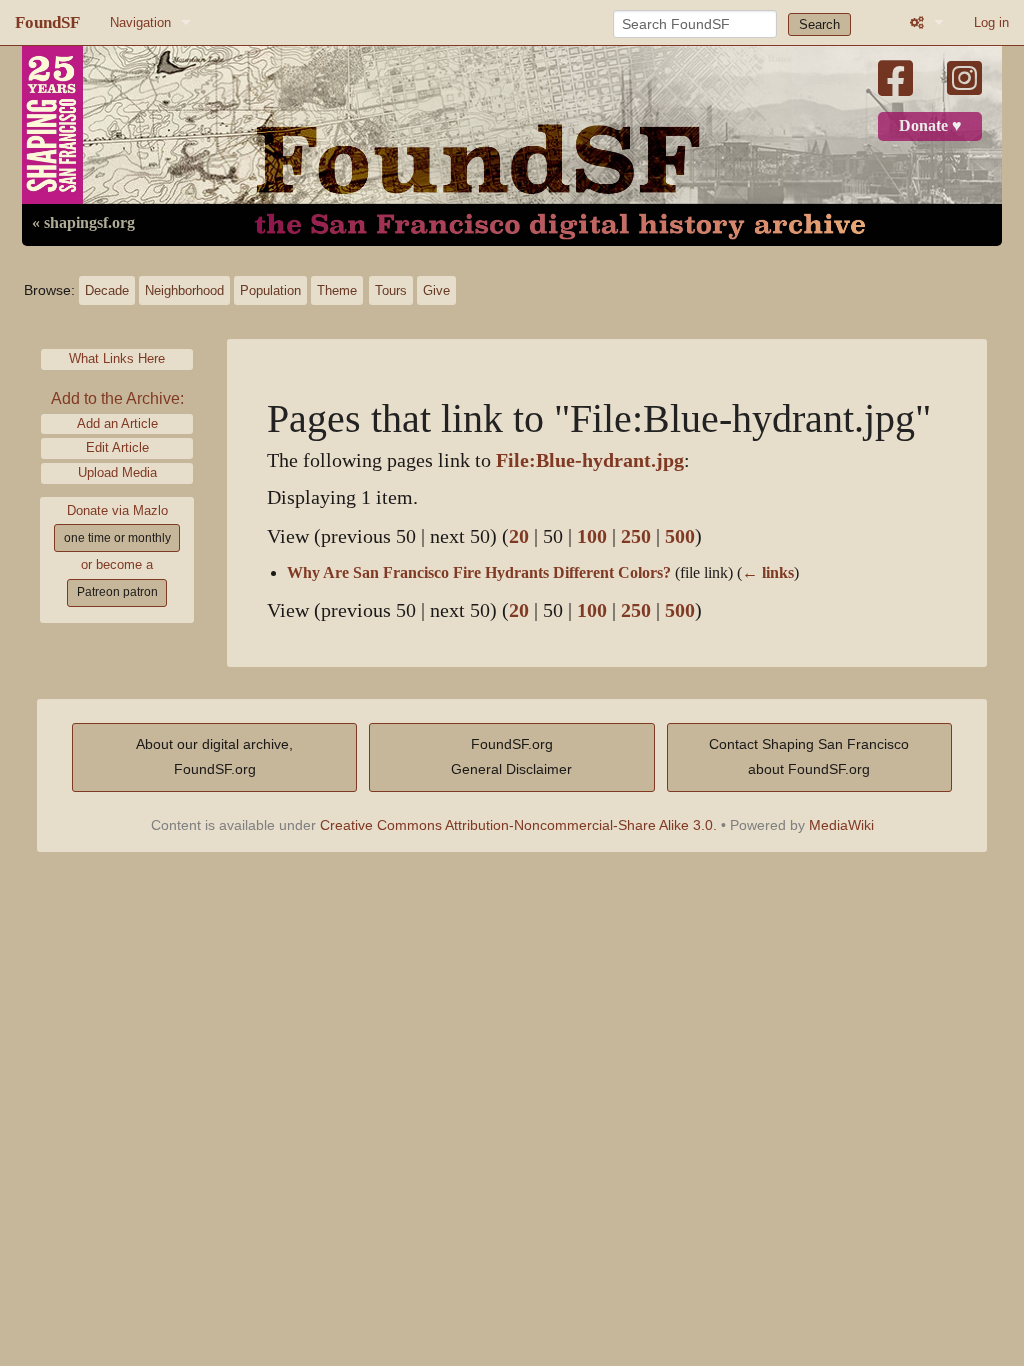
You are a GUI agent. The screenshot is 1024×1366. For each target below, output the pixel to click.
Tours (391, 290)
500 (680, 536)
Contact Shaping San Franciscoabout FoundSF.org (809, 757)
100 (592, 536)
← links (768, 573)
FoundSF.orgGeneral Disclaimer (511, 757)
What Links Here (117, 358)
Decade (107, 290)
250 (636, 536)
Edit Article (117, 447)
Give (436, 290)
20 (519, 536)
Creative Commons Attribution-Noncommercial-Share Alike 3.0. (518, 825)
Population (270, 290)
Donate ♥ (930, 126)
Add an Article (117, 423)
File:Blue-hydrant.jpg (590, 460)
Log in (991, 22)
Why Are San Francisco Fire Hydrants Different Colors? (479, 573)
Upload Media (117, 472)
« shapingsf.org (83, 223)
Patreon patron (117, 592)
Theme (337, 290)
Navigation (140, 22)
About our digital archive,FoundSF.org (214, 757)
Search (819, 24)
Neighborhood (184, 290)
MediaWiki (841, 825)
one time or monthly (117, 538)
